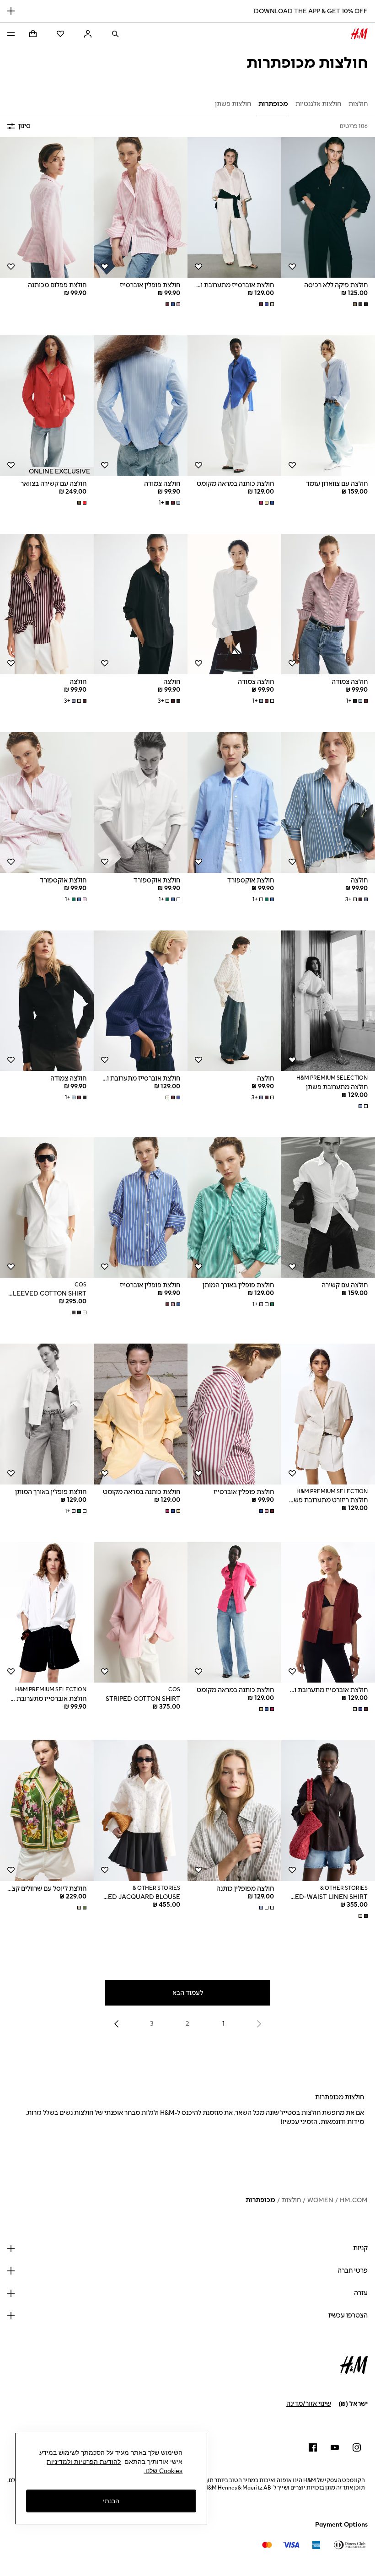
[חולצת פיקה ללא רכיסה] (328, 208)
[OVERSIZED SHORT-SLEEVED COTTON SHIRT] (47, 1208)
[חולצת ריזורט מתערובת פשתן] (328, 1414)
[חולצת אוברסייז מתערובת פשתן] (47, 1613)
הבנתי (111, 2501)
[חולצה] (141, 604)
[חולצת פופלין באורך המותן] (234, 1208)
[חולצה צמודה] (141, 406)
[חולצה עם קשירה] (328, 1208)
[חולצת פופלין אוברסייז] (141, 208)
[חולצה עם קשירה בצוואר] (47, 406)
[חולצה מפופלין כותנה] (234, 1811)
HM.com (354, 2200)
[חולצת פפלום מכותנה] (47, 208)
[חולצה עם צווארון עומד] (328, 406)
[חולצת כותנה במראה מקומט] (234, 406)
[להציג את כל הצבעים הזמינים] (359, 304)
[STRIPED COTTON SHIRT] (141, 1613)
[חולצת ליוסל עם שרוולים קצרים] (47, 1811)
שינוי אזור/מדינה (309, 2404)
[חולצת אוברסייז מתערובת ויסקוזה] (234, 208)
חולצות (291, 2200)
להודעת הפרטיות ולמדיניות (84, 2462)
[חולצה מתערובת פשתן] (328, 1001)
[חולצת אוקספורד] (234, 802)
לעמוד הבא (188, 1993)
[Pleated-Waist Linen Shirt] (328, 1811)
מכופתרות (260, 2200)
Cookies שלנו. (163, 2471)
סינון (24, 126)
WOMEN (320, 2200)
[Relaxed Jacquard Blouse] (141, 1811)
